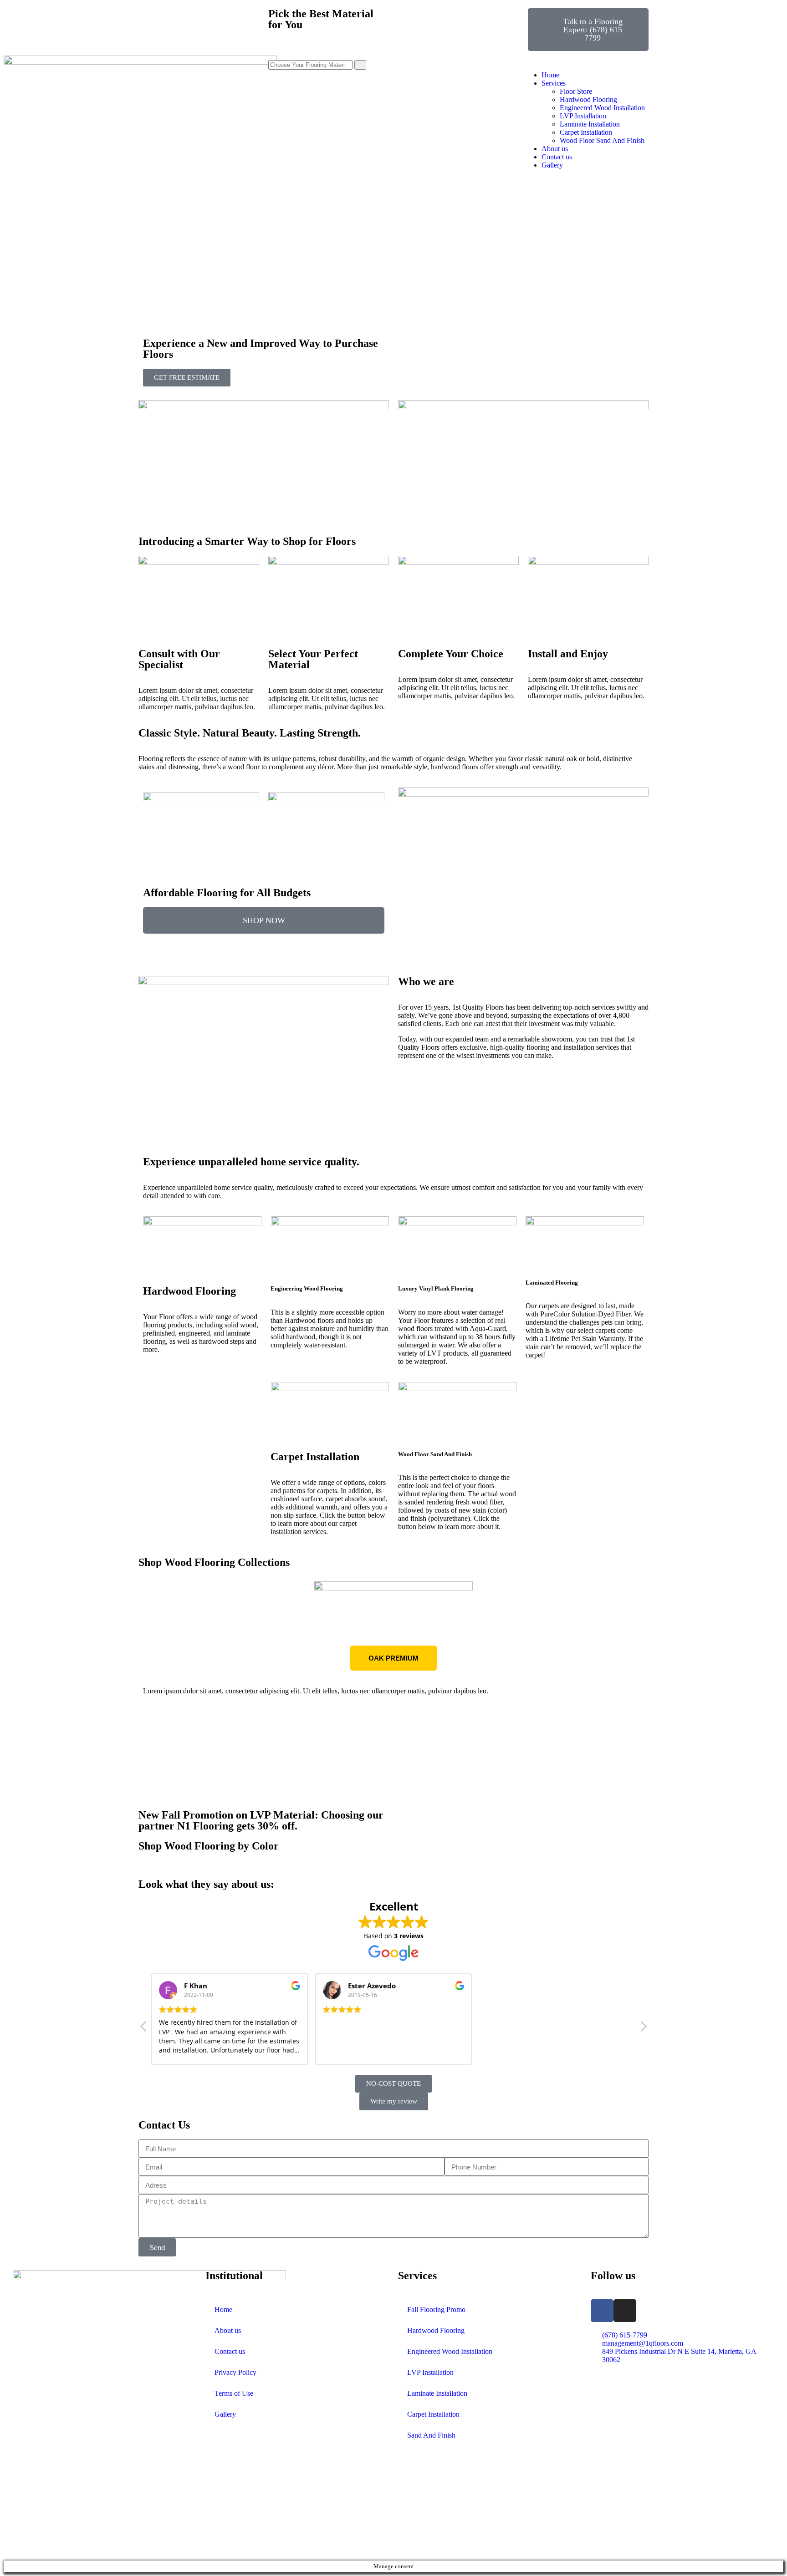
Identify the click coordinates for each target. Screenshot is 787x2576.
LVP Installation (430, 2372)
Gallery (225, 2414)
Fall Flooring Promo (436, 2309)
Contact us (230, 2351)
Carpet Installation (433, 2414)
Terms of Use (234, 2393)
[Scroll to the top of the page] (6, 2556)
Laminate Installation (437, 2393)
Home (223, 2309)
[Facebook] (602, 2311)
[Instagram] (625, 2311)
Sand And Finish (431, 2435)
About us (228, 2330)
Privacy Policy (235, 2372)
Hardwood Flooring (436, 2330)
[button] (147, 1682)
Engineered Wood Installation (450, 2351)
